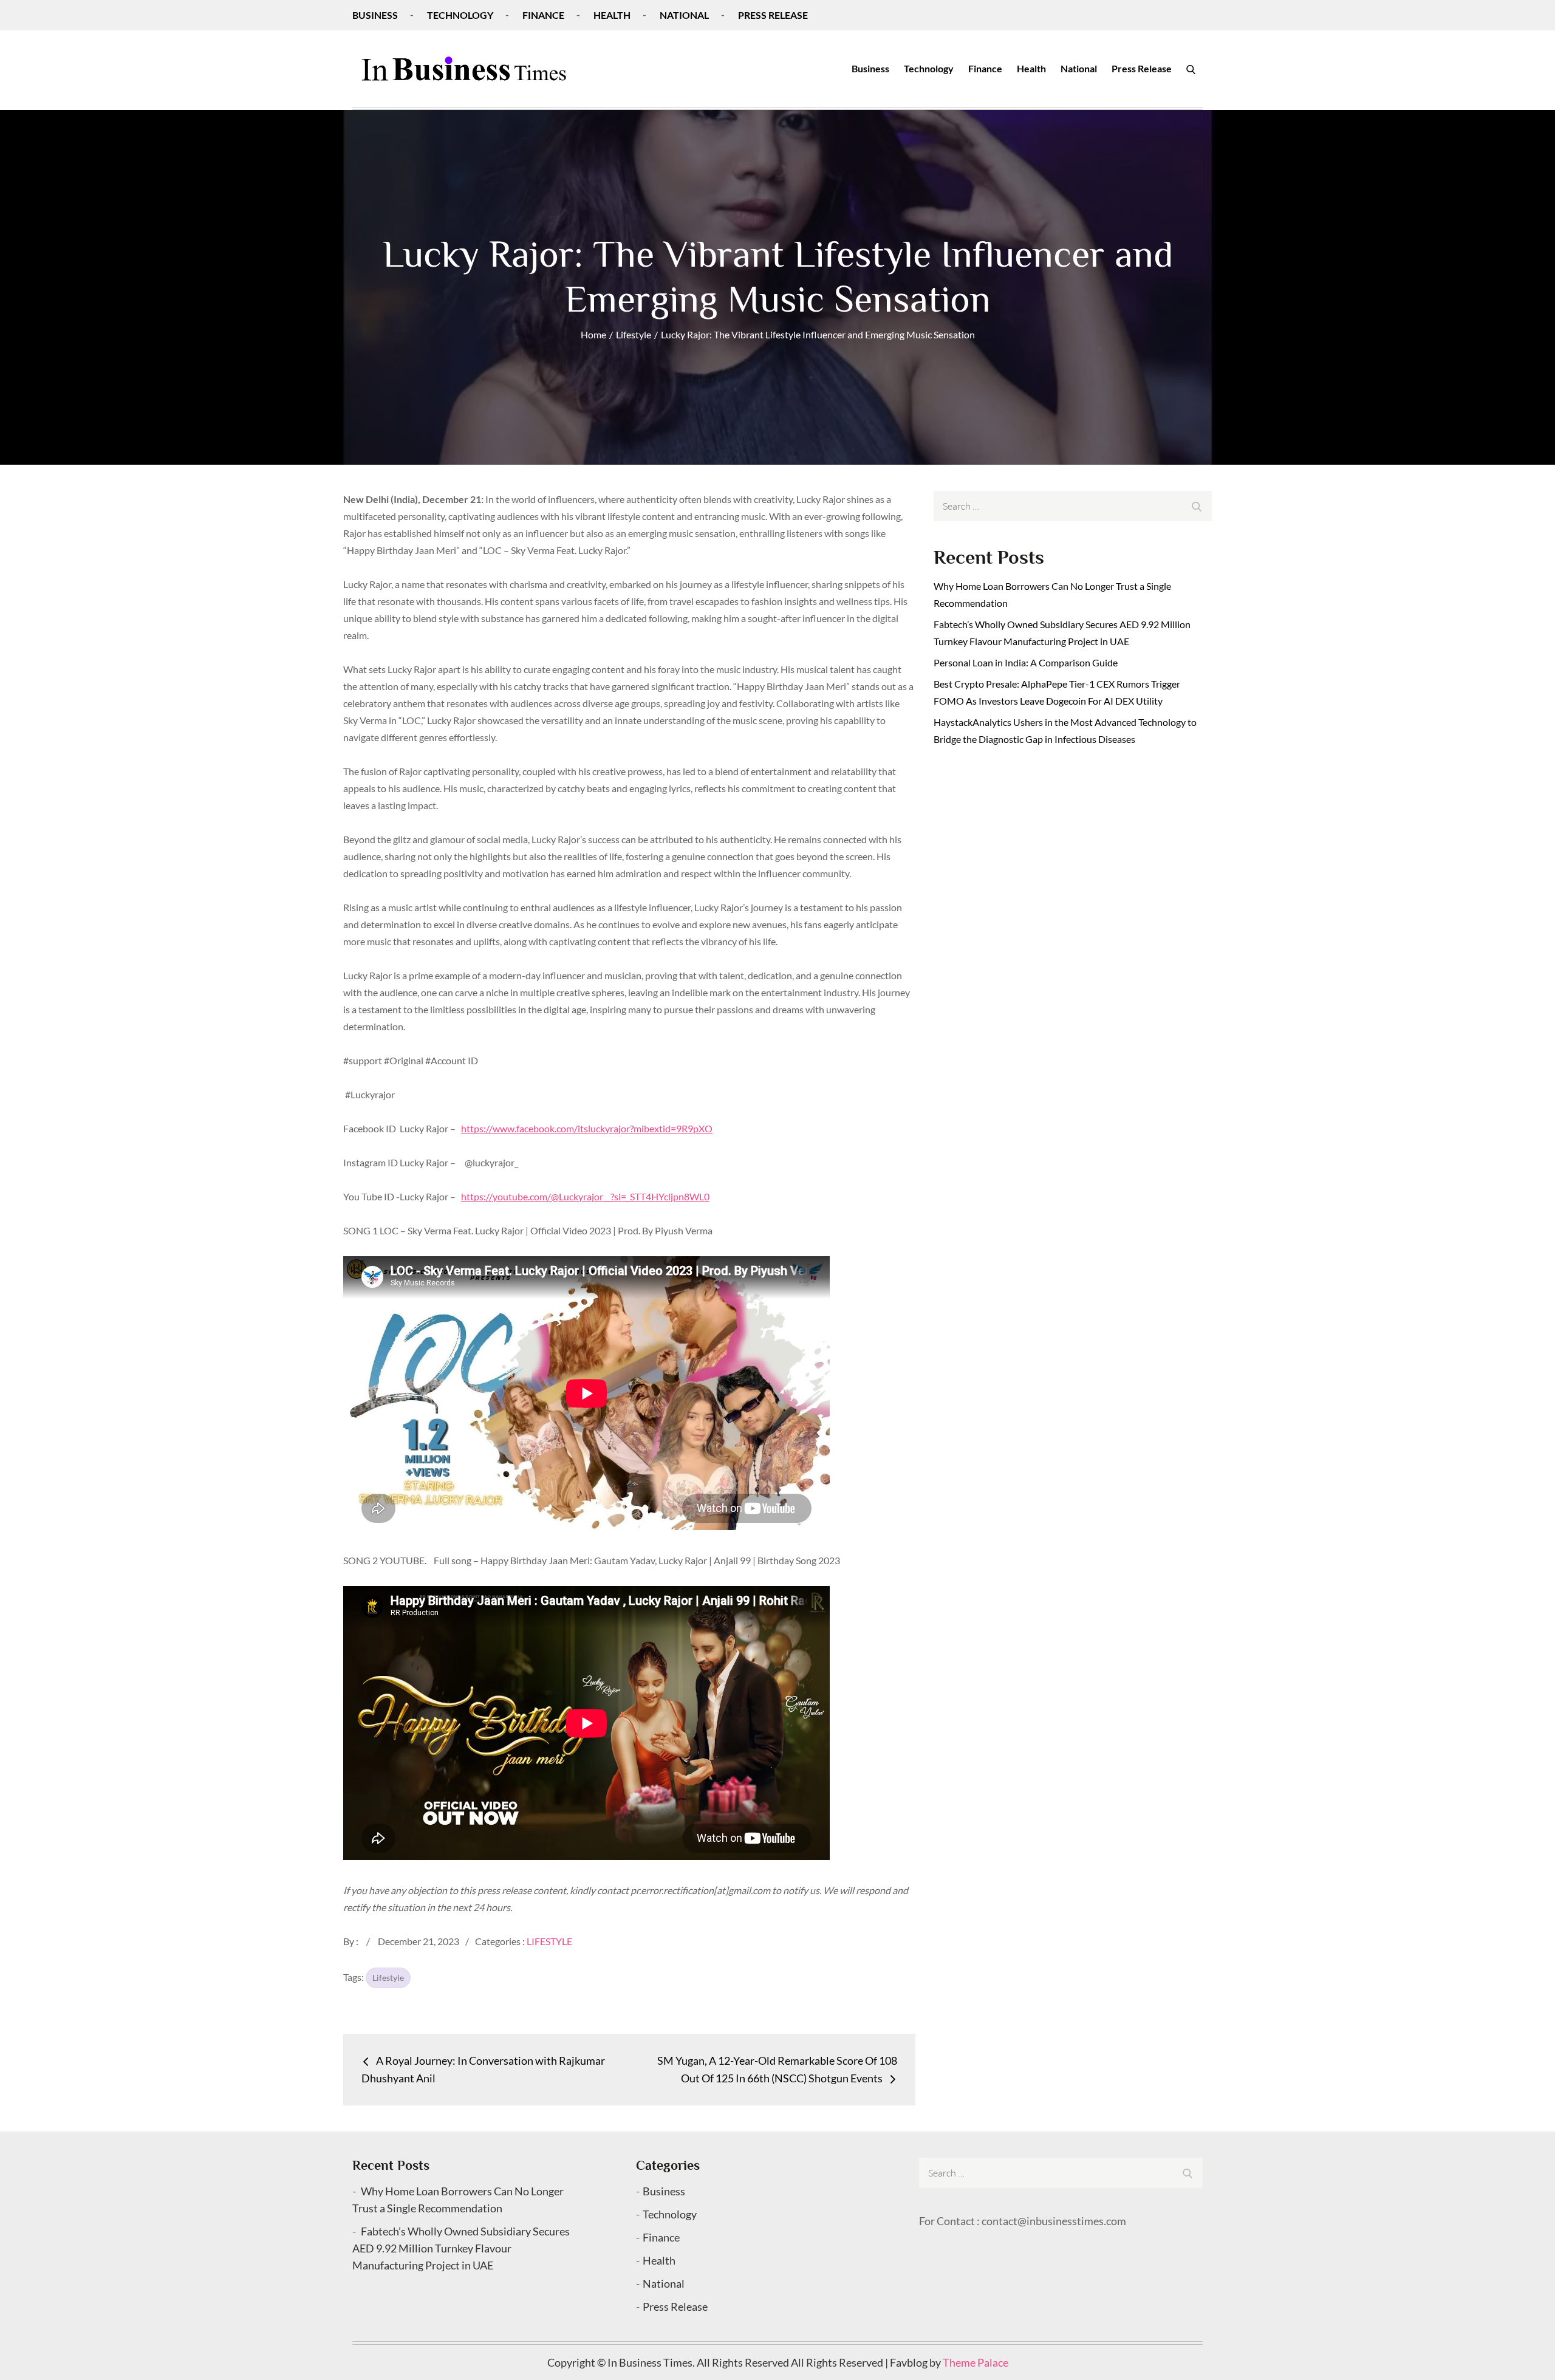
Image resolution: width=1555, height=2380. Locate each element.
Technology (460, 15)
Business (375, 15)
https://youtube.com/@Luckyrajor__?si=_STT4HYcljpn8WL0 (585, 1196)
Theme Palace (976, 2362)
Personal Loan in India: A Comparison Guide (1027, 662)
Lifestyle (549, 1941)
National (684, 15)
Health (612, 15)
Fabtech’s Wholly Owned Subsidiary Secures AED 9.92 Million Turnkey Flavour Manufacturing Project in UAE (461, 2248)
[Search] (1191, 69)
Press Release (773, 15)
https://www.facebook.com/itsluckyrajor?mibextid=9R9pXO (587, 1128)
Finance (543, 15)
